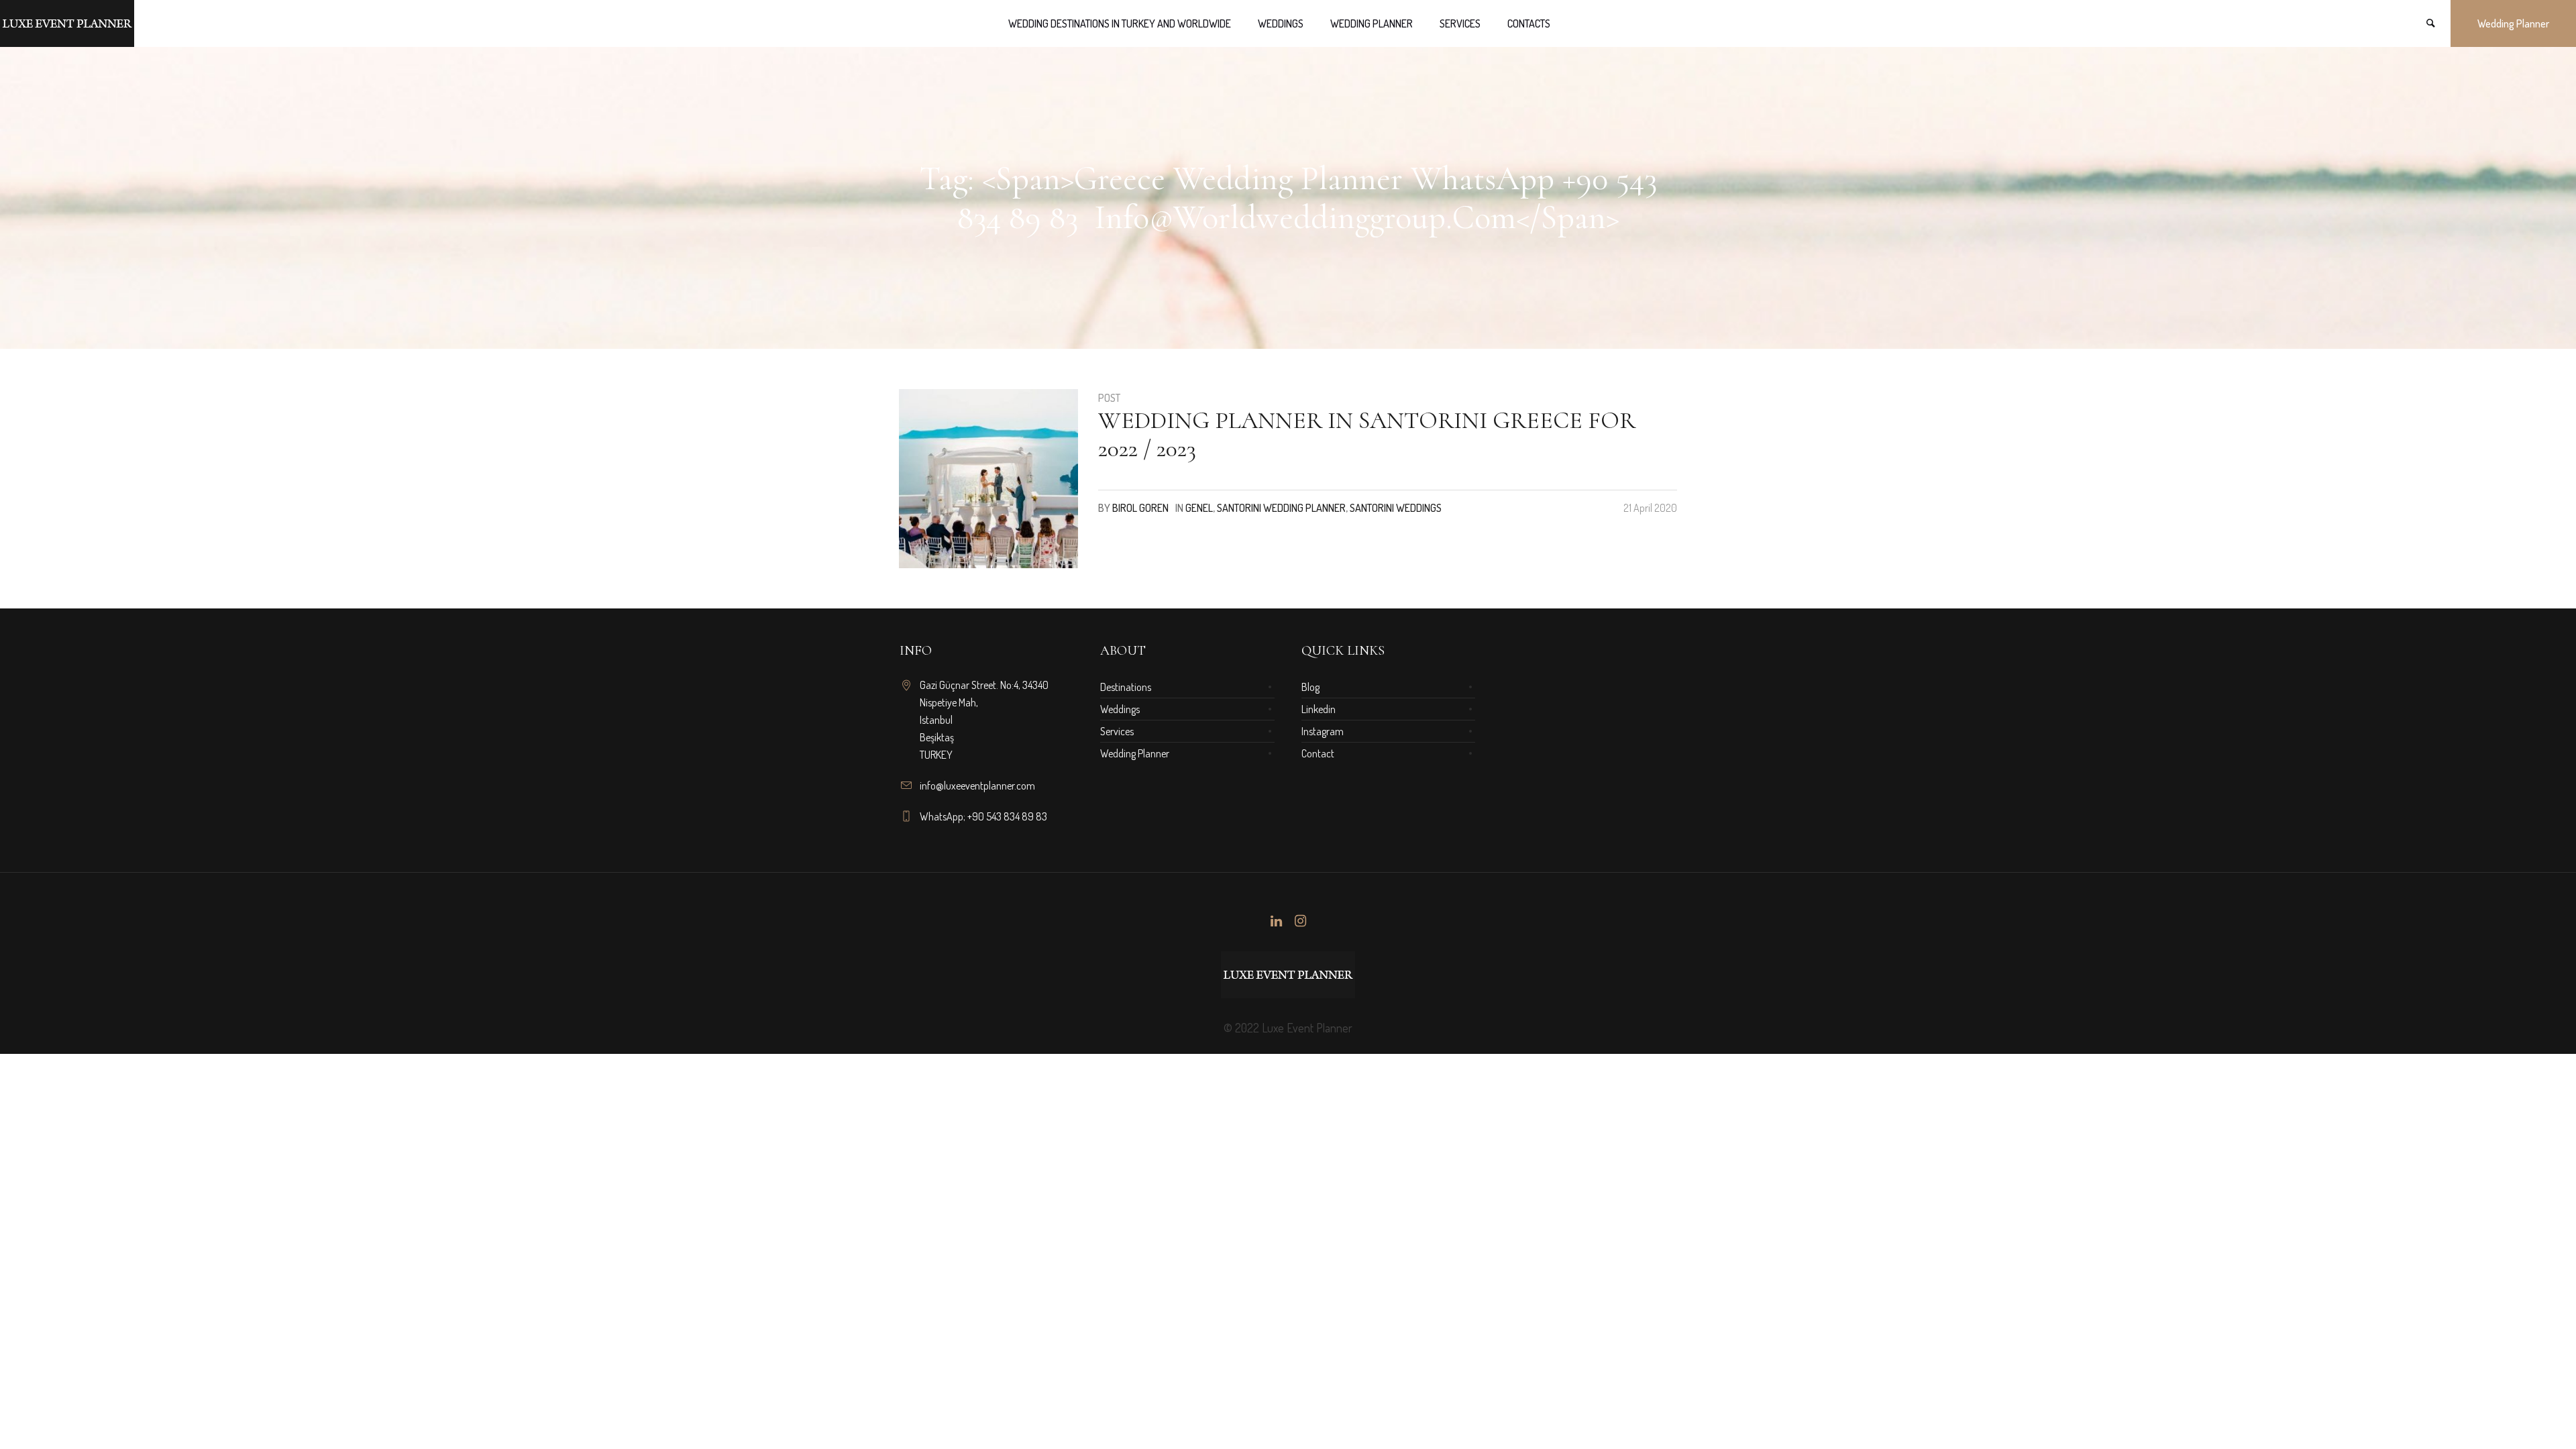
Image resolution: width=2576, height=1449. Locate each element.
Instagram (1323, 731)
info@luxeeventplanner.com (977, 786)
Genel (1199, 508)
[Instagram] (1300, 921)
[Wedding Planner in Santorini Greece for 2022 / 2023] (988, 479)
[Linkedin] (1276, 921)
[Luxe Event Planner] (1288, 975)
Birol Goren (1140, 508)
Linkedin (1319, 709)
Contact (1318, 753)
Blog (1310, 687)
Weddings (1120, 709)
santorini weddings (1396, 508)
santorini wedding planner (1281, 508)
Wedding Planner (1135, 753)
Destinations (1126, 687)
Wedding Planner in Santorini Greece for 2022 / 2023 (1367, 434)
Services (1117, 731)
